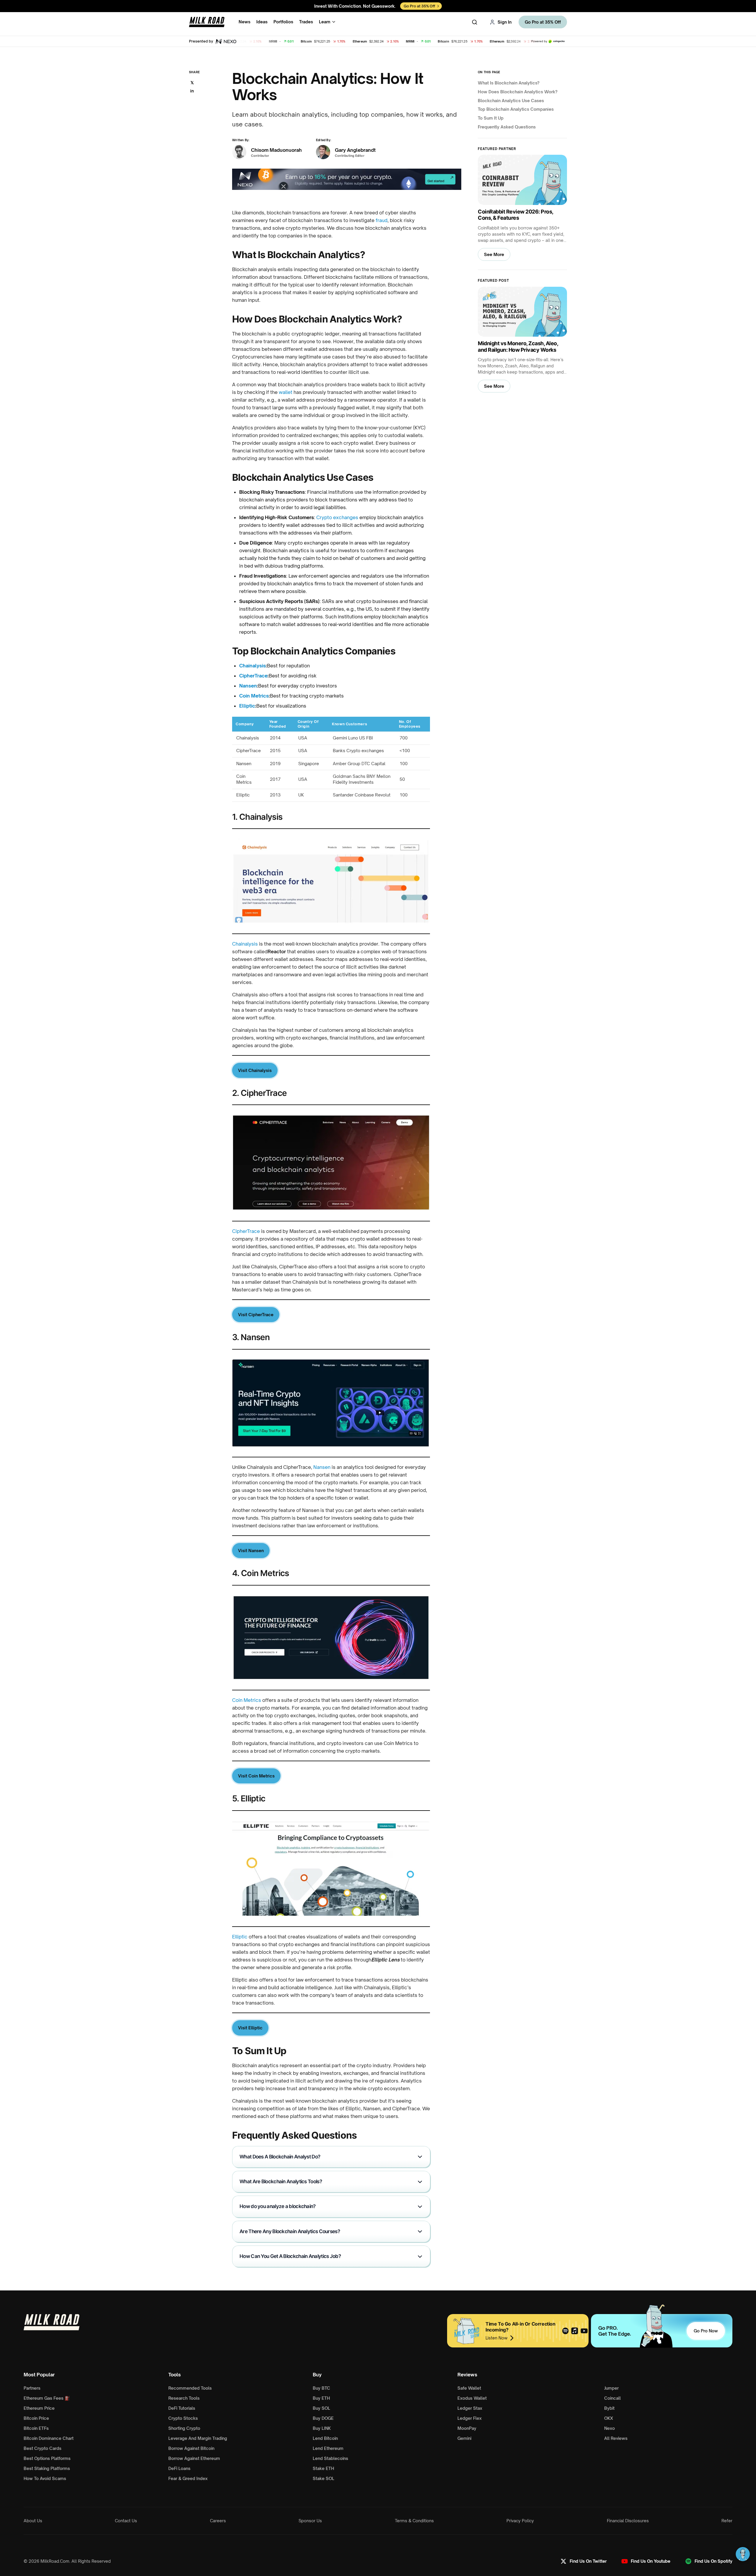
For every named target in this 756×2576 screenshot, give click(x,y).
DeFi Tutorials (182, 2408)
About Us (33, 2521)
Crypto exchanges (337, 517)
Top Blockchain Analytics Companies (516, 109)
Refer (727, 2521)
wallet (286, 392)
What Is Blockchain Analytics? (509, 83)
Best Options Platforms (47, 2458)
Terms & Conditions (414, 2521)
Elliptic (247, 706)
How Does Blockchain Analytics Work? (518, 92)
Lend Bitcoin (325, 2438)
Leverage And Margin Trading (198, 2438)
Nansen (248, 686)
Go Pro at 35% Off (543, 22)
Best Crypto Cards (43, 2448)
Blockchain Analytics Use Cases (511, 101)
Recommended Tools (190, 2388)
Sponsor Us (310, 2521)
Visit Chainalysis (255, 1070)
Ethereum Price (39, 2408)
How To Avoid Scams (45, 2478)
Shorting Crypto (184, 2428)
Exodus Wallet (472, 2398)
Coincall (612, 2398)
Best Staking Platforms (47, 2468)
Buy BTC (321, 2388)
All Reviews (616, 2438)
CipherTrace (253, 676)
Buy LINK (322, 2428)
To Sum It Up (491, 118)
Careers (218, 2521)
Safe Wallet (469, 2388)
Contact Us (126, 2521)
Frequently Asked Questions (507, 127)
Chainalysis (252, 666)
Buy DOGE (323, 2418)
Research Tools (184, 2398)
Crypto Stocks (183, 2418)
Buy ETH (321, 2398)
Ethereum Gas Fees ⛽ (47, 2398)
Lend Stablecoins (330, 2458)
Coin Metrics (254, 696)
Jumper (611, 2388)
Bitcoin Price (36, 2418)
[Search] (475, 22)
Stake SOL (324, 2478)
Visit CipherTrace (256, 1315)
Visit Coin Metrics (256, 1776)
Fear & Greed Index (188, 2478)
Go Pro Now (706, 2331)
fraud (382, 220)
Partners (32, 2388)
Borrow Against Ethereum (194, 2458)
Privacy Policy (520, 2521)
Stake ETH (323, 2468)
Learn (325, 22)
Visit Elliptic (250, 2028)
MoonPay (467, 2428)
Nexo (610, 2428)
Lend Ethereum (328, 2448)
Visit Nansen (251, 1551)
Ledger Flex (470, 2418)
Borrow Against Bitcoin (191, 2448)
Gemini (464, 2438)
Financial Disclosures (628, 2521)
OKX (609, 2418)
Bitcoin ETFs (36, 2428)
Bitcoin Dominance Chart (49, 2438)
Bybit (609, 2408)
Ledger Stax (470, 2408)
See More (494, 254)
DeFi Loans (179, 2468)
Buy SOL (321, 2408)
